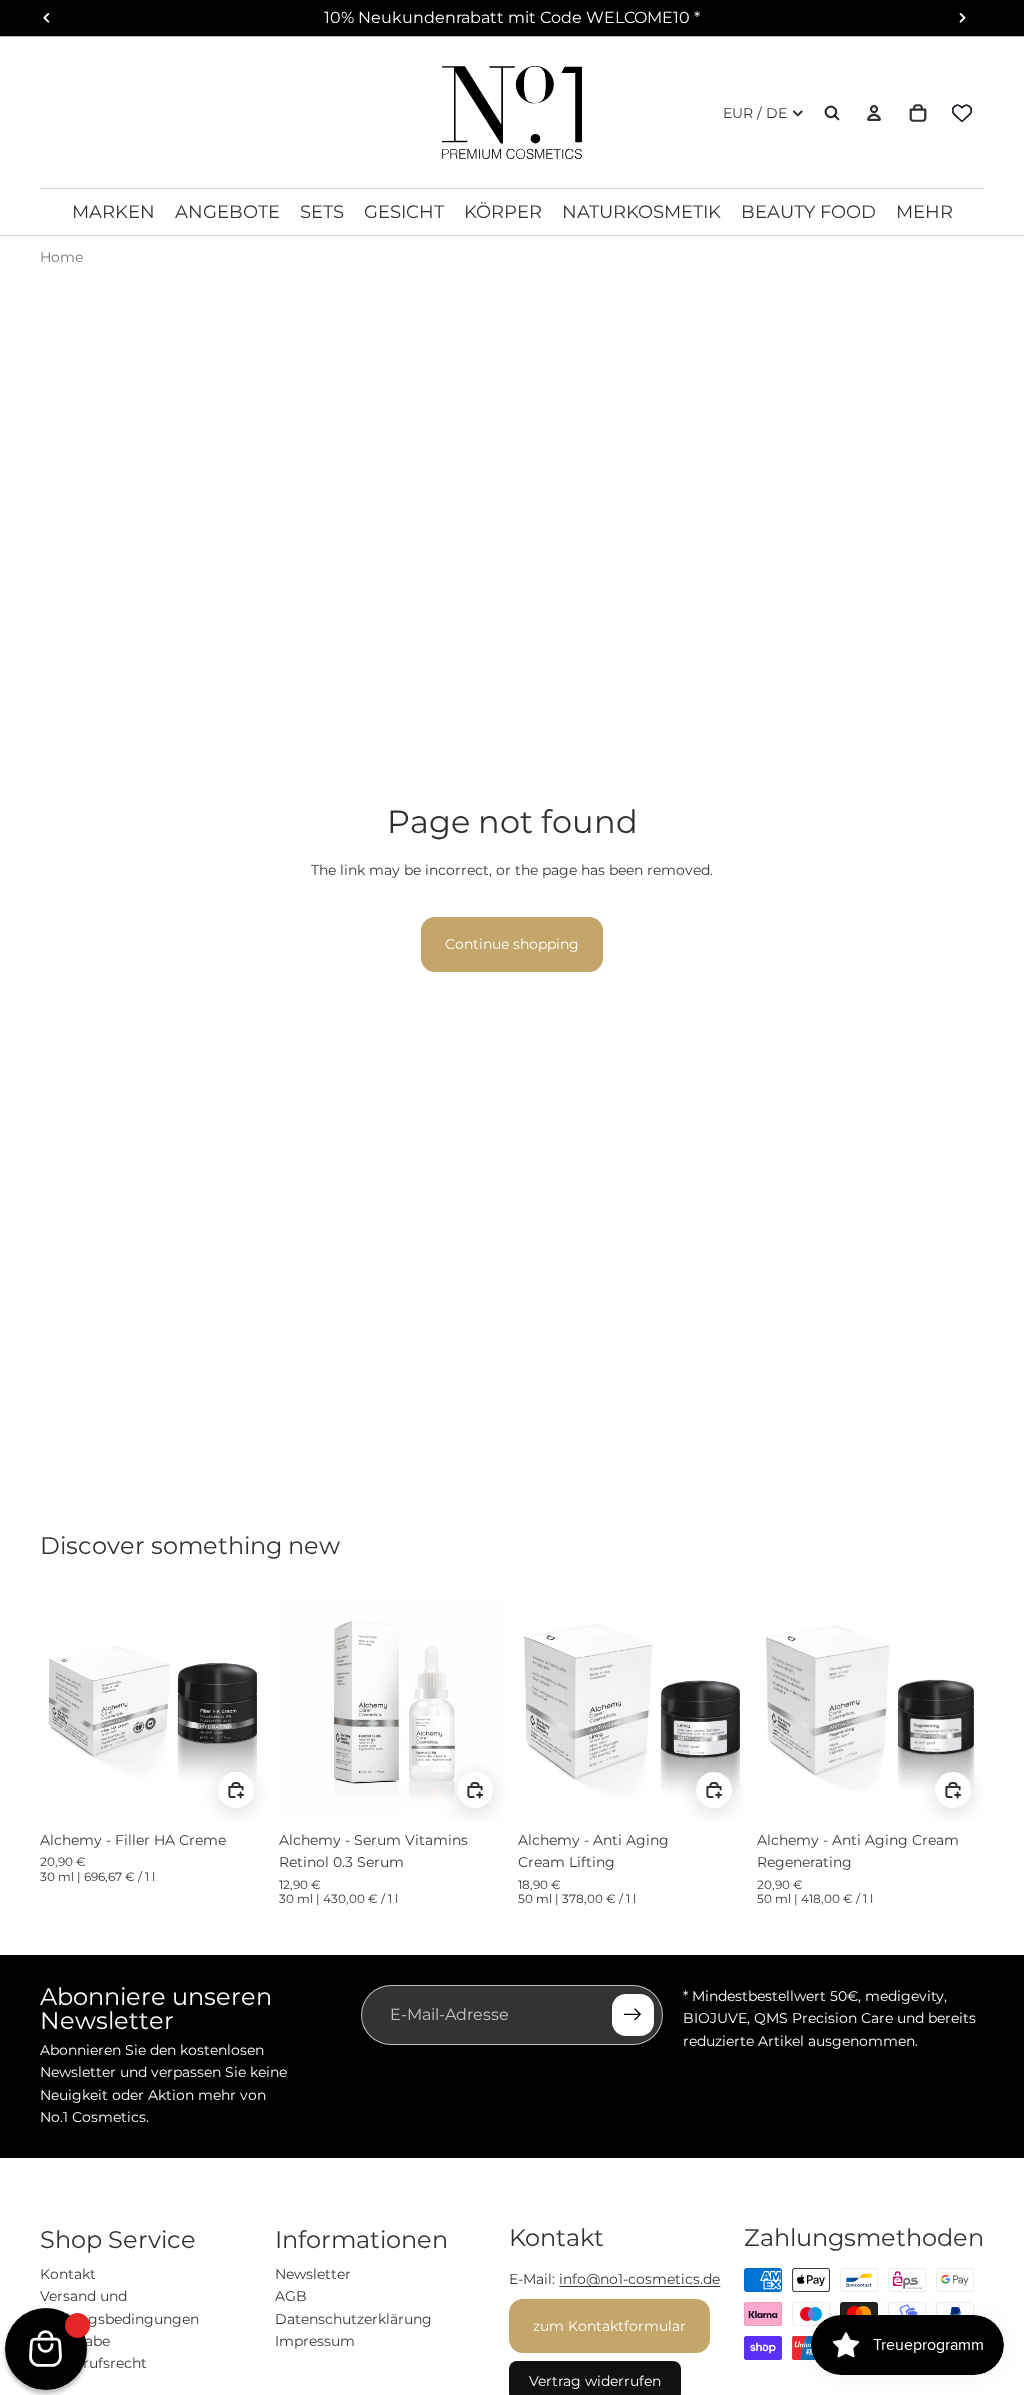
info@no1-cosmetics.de (639, 2279)
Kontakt (68, 2274)
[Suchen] (832, 113)
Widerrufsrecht (93, 2363)
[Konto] (874, 113)
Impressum (315, 2341)
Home (61, 257)
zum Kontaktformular (609, 2326)
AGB (291, 2296)
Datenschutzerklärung (353, 2319)
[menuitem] (924, 212)
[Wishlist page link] (962, 113)
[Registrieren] (633, 2015)
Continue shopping (512, 944)
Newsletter (313, 2274)
